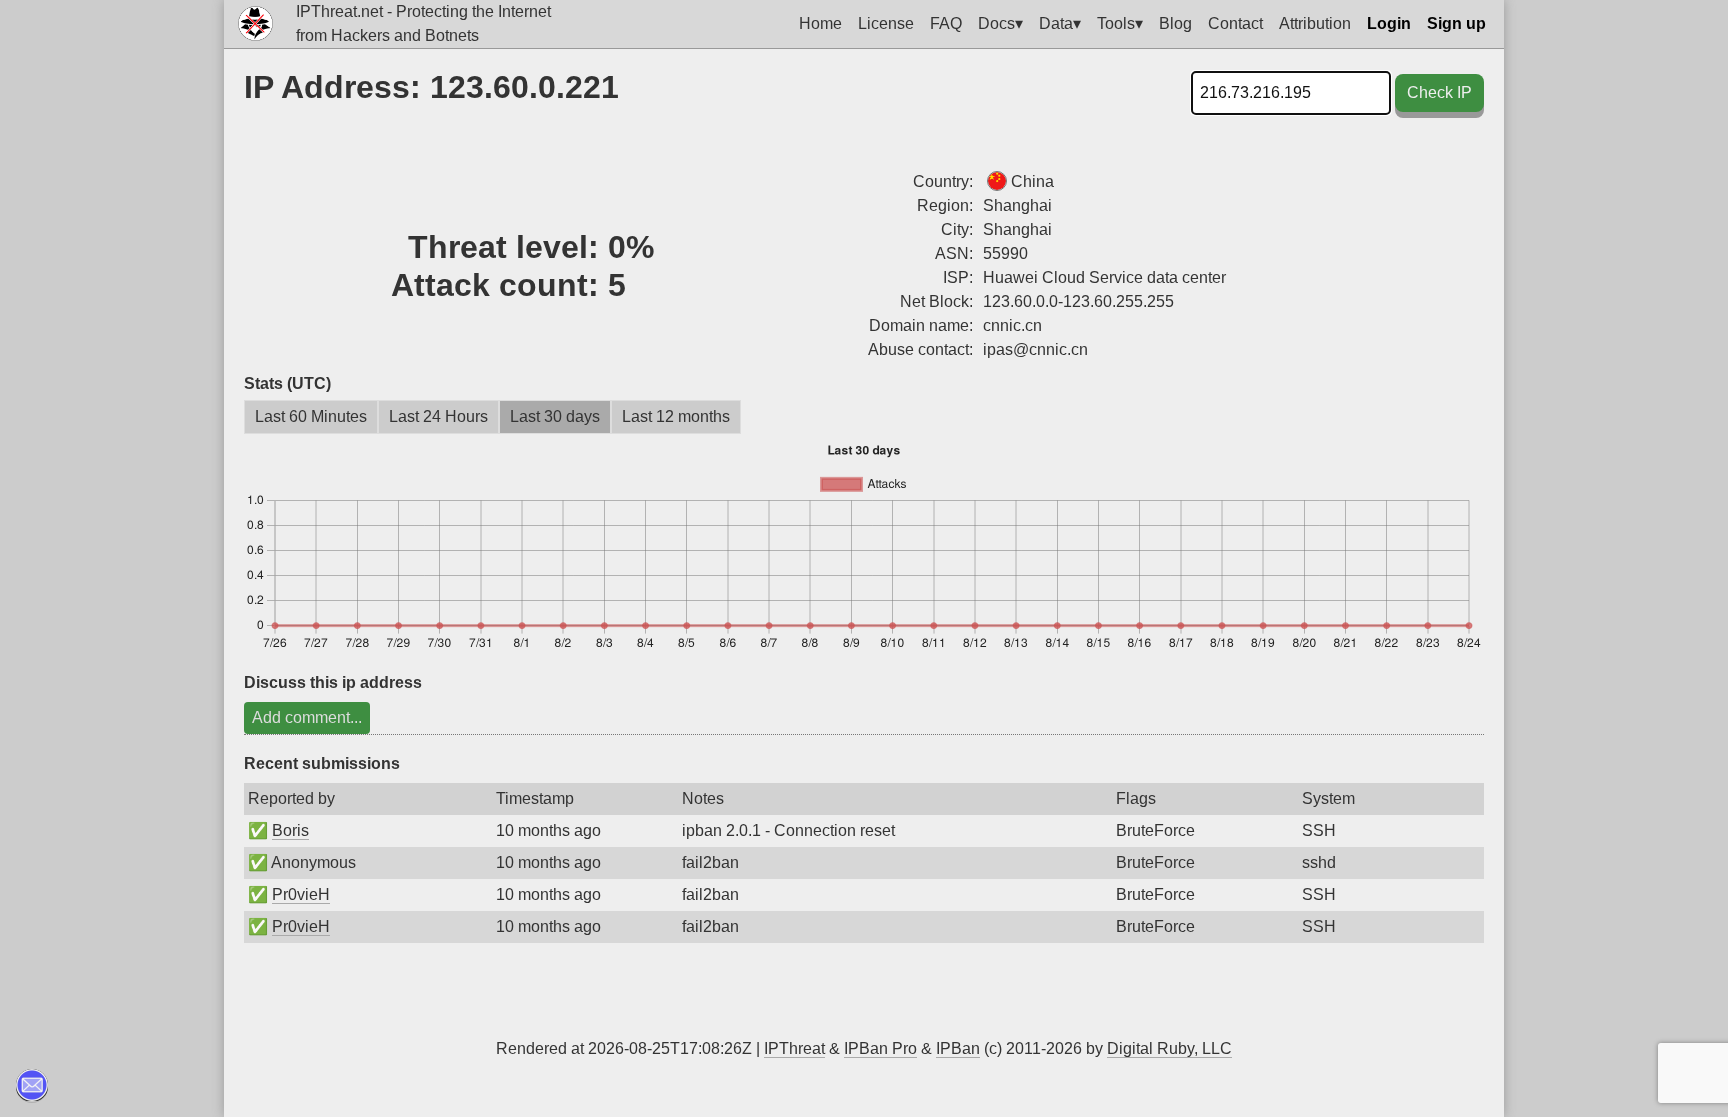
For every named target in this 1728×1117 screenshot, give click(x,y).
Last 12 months (676, 416)
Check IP (1439, 92)
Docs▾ (1000, 23)
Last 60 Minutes (311, 416)
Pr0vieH (301, 894)
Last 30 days (555, 416)
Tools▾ (1120, 23)
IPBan (958, 1048)
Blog (1175, 23)
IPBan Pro (880, 1048)
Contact (1235, 23)
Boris (290, 830)
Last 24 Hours (438, 416)
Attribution (1315, 23)
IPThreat (794, 1048)
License (886, 23)
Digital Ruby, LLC (1169, 1048)
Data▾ (1060, 23)
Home (820, 23)
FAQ (946, 23)
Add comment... (307, 717)
